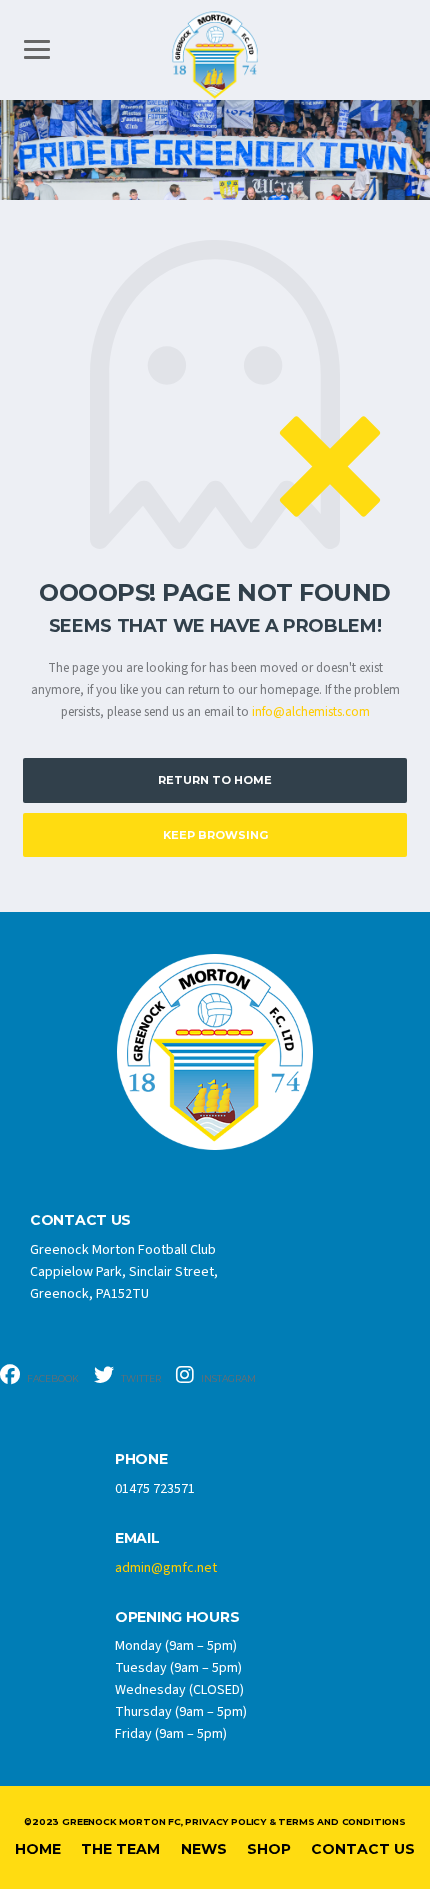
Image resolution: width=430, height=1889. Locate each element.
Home (38, 1849)
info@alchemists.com (311, 712)
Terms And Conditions (341, 1821)
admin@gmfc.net (166, 1568)
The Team (120, 1849)
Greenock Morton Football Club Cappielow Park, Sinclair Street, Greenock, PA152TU (124, 1272)
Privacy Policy (225, 1821)
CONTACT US (80, 1220)
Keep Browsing (215, 835)
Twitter (140, 1378)
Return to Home (215, 780)
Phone (141, 1459)
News (204, 1849)
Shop (269, 1849)
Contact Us (363, 1849)
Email (137, 1538)
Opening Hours (177, 1617)
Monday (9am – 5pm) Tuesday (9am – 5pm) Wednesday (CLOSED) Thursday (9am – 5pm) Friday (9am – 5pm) (181, 1690)
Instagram (227, 1378)
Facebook (52, 1378)
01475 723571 (155, 1489)
